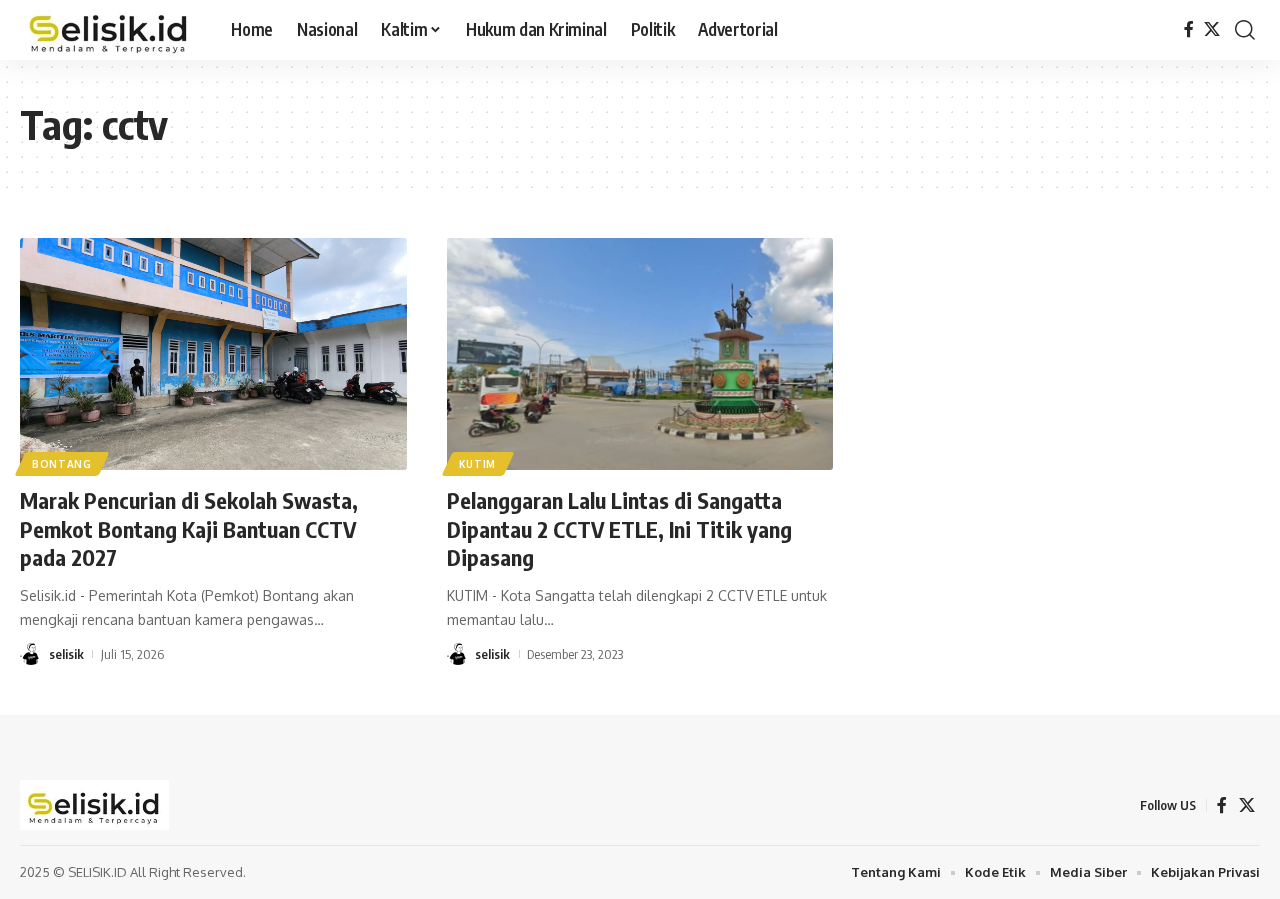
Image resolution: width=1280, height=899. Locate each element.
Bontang (62, 464)
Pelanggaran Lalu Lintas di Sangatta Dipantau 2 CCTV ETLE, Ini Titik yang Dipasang (619, 528)
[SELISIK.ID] (109, 30)
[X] (1212, 29)
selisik (66, 654)
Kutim (478, 464)
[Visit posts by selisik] (31, 654)
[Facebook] (1189, 29)
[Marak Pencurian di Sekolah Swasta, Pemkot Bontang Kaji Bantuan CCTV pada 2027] (213, 354)
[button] (1245, 30)
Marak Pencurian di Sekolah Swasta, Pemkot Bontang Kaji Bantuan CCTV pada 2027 (189, 528)
